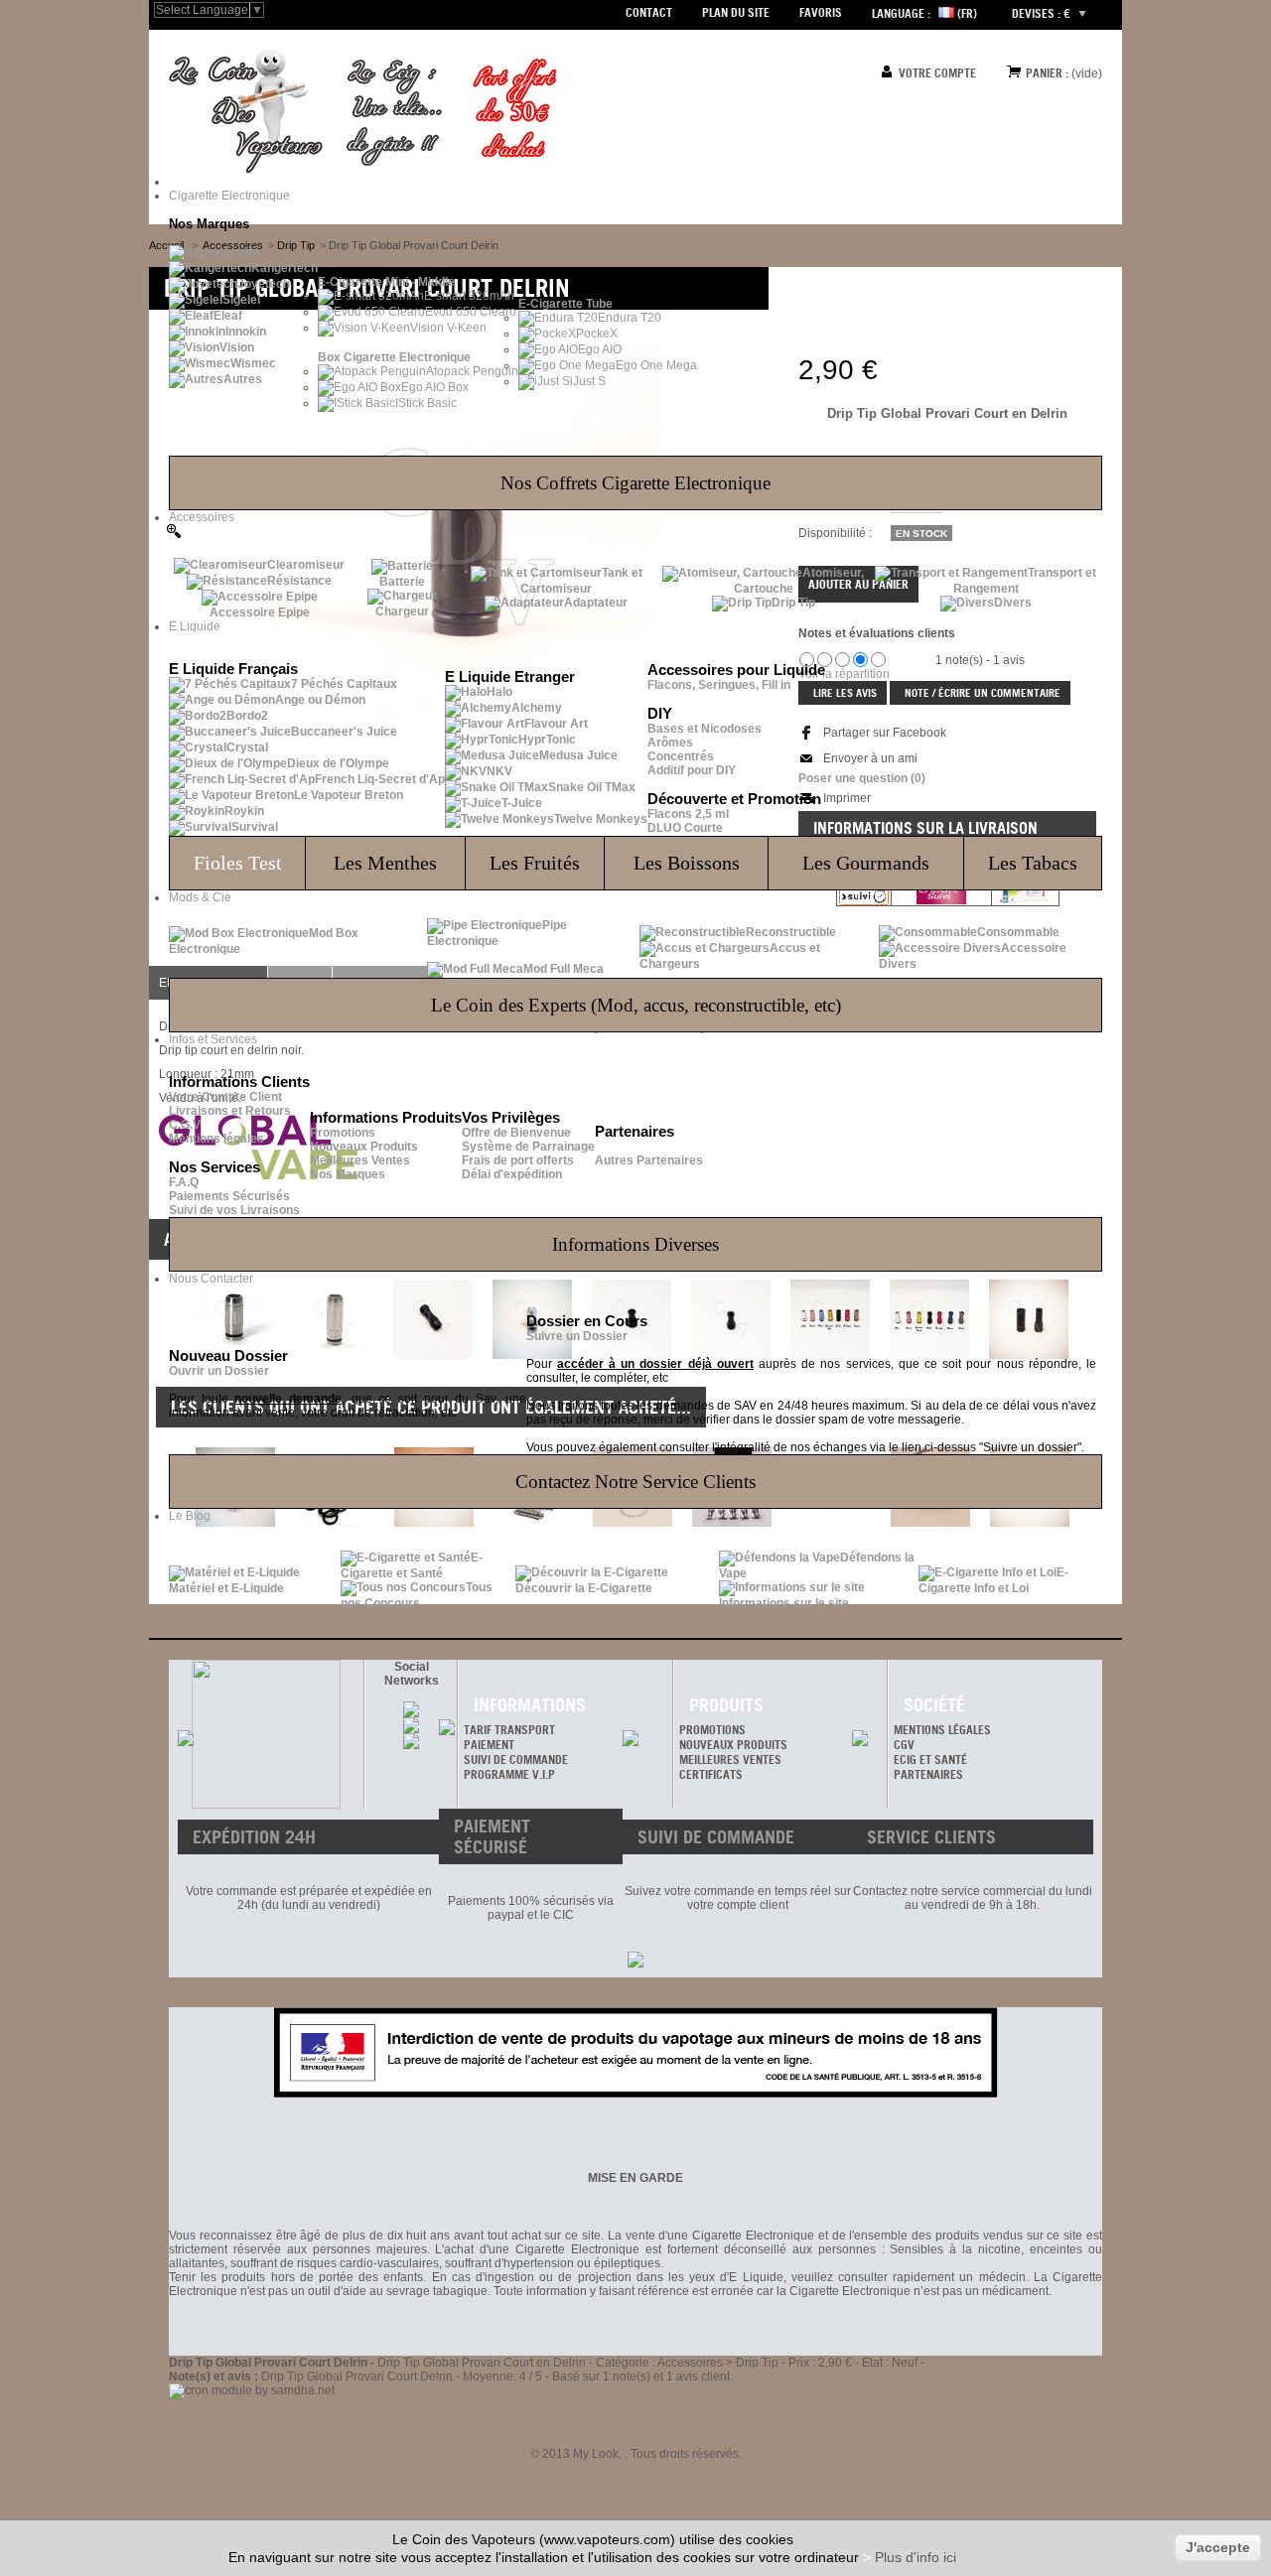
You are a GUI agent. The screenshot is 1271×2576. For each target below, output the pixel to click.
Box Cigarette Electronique (394, 357)
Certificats (711, 1774)
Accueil (166, 245)
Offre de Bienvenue (516, 1133)
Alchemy (537, 708)
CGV (904, 1745)
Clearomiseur (306, 565)
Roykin (244, 811)
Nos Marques (348, 1174)
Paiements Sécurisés (229, 1196)
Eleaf (228, 316)
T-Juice (522, 803)
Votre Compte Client (225, 1097)
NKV (499, 771)
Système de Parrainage (528, 1147)
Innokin (246, 332)
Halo (499, 692)
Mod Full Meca (564, 969)
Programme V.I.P (509, 1774)
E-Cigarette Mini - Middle (386, 282)
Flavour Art (556, 724)
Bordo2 (247, 716)
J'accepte (1218, 2547)
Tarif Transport (509, 1730)
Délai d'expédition (512, 1174)
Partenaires (928, 1774)
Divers (1013, 603)
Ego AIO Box (435, 387)
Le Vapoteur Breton (349, 795)
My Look (596, 2454)
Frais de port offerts (518, 1160)
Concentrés (681, 756)
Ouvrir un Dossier (219, 1371)
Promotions (343, 1133)
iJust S (588, 381)
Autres (243, 379)
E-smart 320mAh (469, 296)
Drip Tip (793, 603)
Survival (255, 827)
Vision (237, 347)
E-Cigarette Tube (565, 304)
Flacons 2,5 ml (688, 814)
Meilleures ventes (730, 1760)
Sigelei (241, 300)
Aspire (241, 252)
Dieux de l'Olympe (338, 763)
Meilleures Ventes (360, 1160)
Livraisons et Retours (230, 1111)
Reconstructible (791, 932)
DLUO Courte (685, 828)
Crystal (247, 747)
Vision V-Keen (448, 328)
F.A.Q (184, 1182)
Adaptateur (596, 603)
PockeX (597, 334)
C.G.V (185, 1125)
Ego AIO (600, 349)
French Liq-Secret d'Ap (380, 779)
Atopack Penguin (472, 371)
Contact (649, 12)
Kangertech (284, 268)
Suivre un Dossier (577, 1336)
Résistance (299, 581)
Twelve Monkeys (601, 819)
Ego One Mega (656, 365)
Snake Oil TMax (592, 787)
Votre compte (937, 73)
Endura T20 (630, 318)
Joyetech (264, 284)
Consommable (1018, 932)
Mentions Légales (942, 1730)
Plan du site (736, 12)
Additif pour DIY (692, 770)
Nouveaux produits (733, 1745)
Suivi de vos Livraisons (234, 1210)
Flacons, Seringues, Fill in (719, 685)
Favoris (821, 12)
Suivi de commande (516, 1760)
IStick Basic (426, 403)
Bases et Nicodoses (705, 729)
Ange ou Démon (320, 700)
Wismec (253, 363)
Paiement (489, 1745)
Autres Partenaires (649, 1160)
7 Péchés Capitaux (344, 684)
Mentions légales (216, 1139)
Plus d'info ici (916, 2557)
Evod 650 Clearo (471, 312)
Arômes (670, 743)
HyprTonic (547, 740)
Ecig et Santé (930, 1760)
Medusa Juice (578, 755)
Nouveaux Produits (364, 1147)
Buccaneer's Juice (344, 732)
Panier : (1047, 73)
